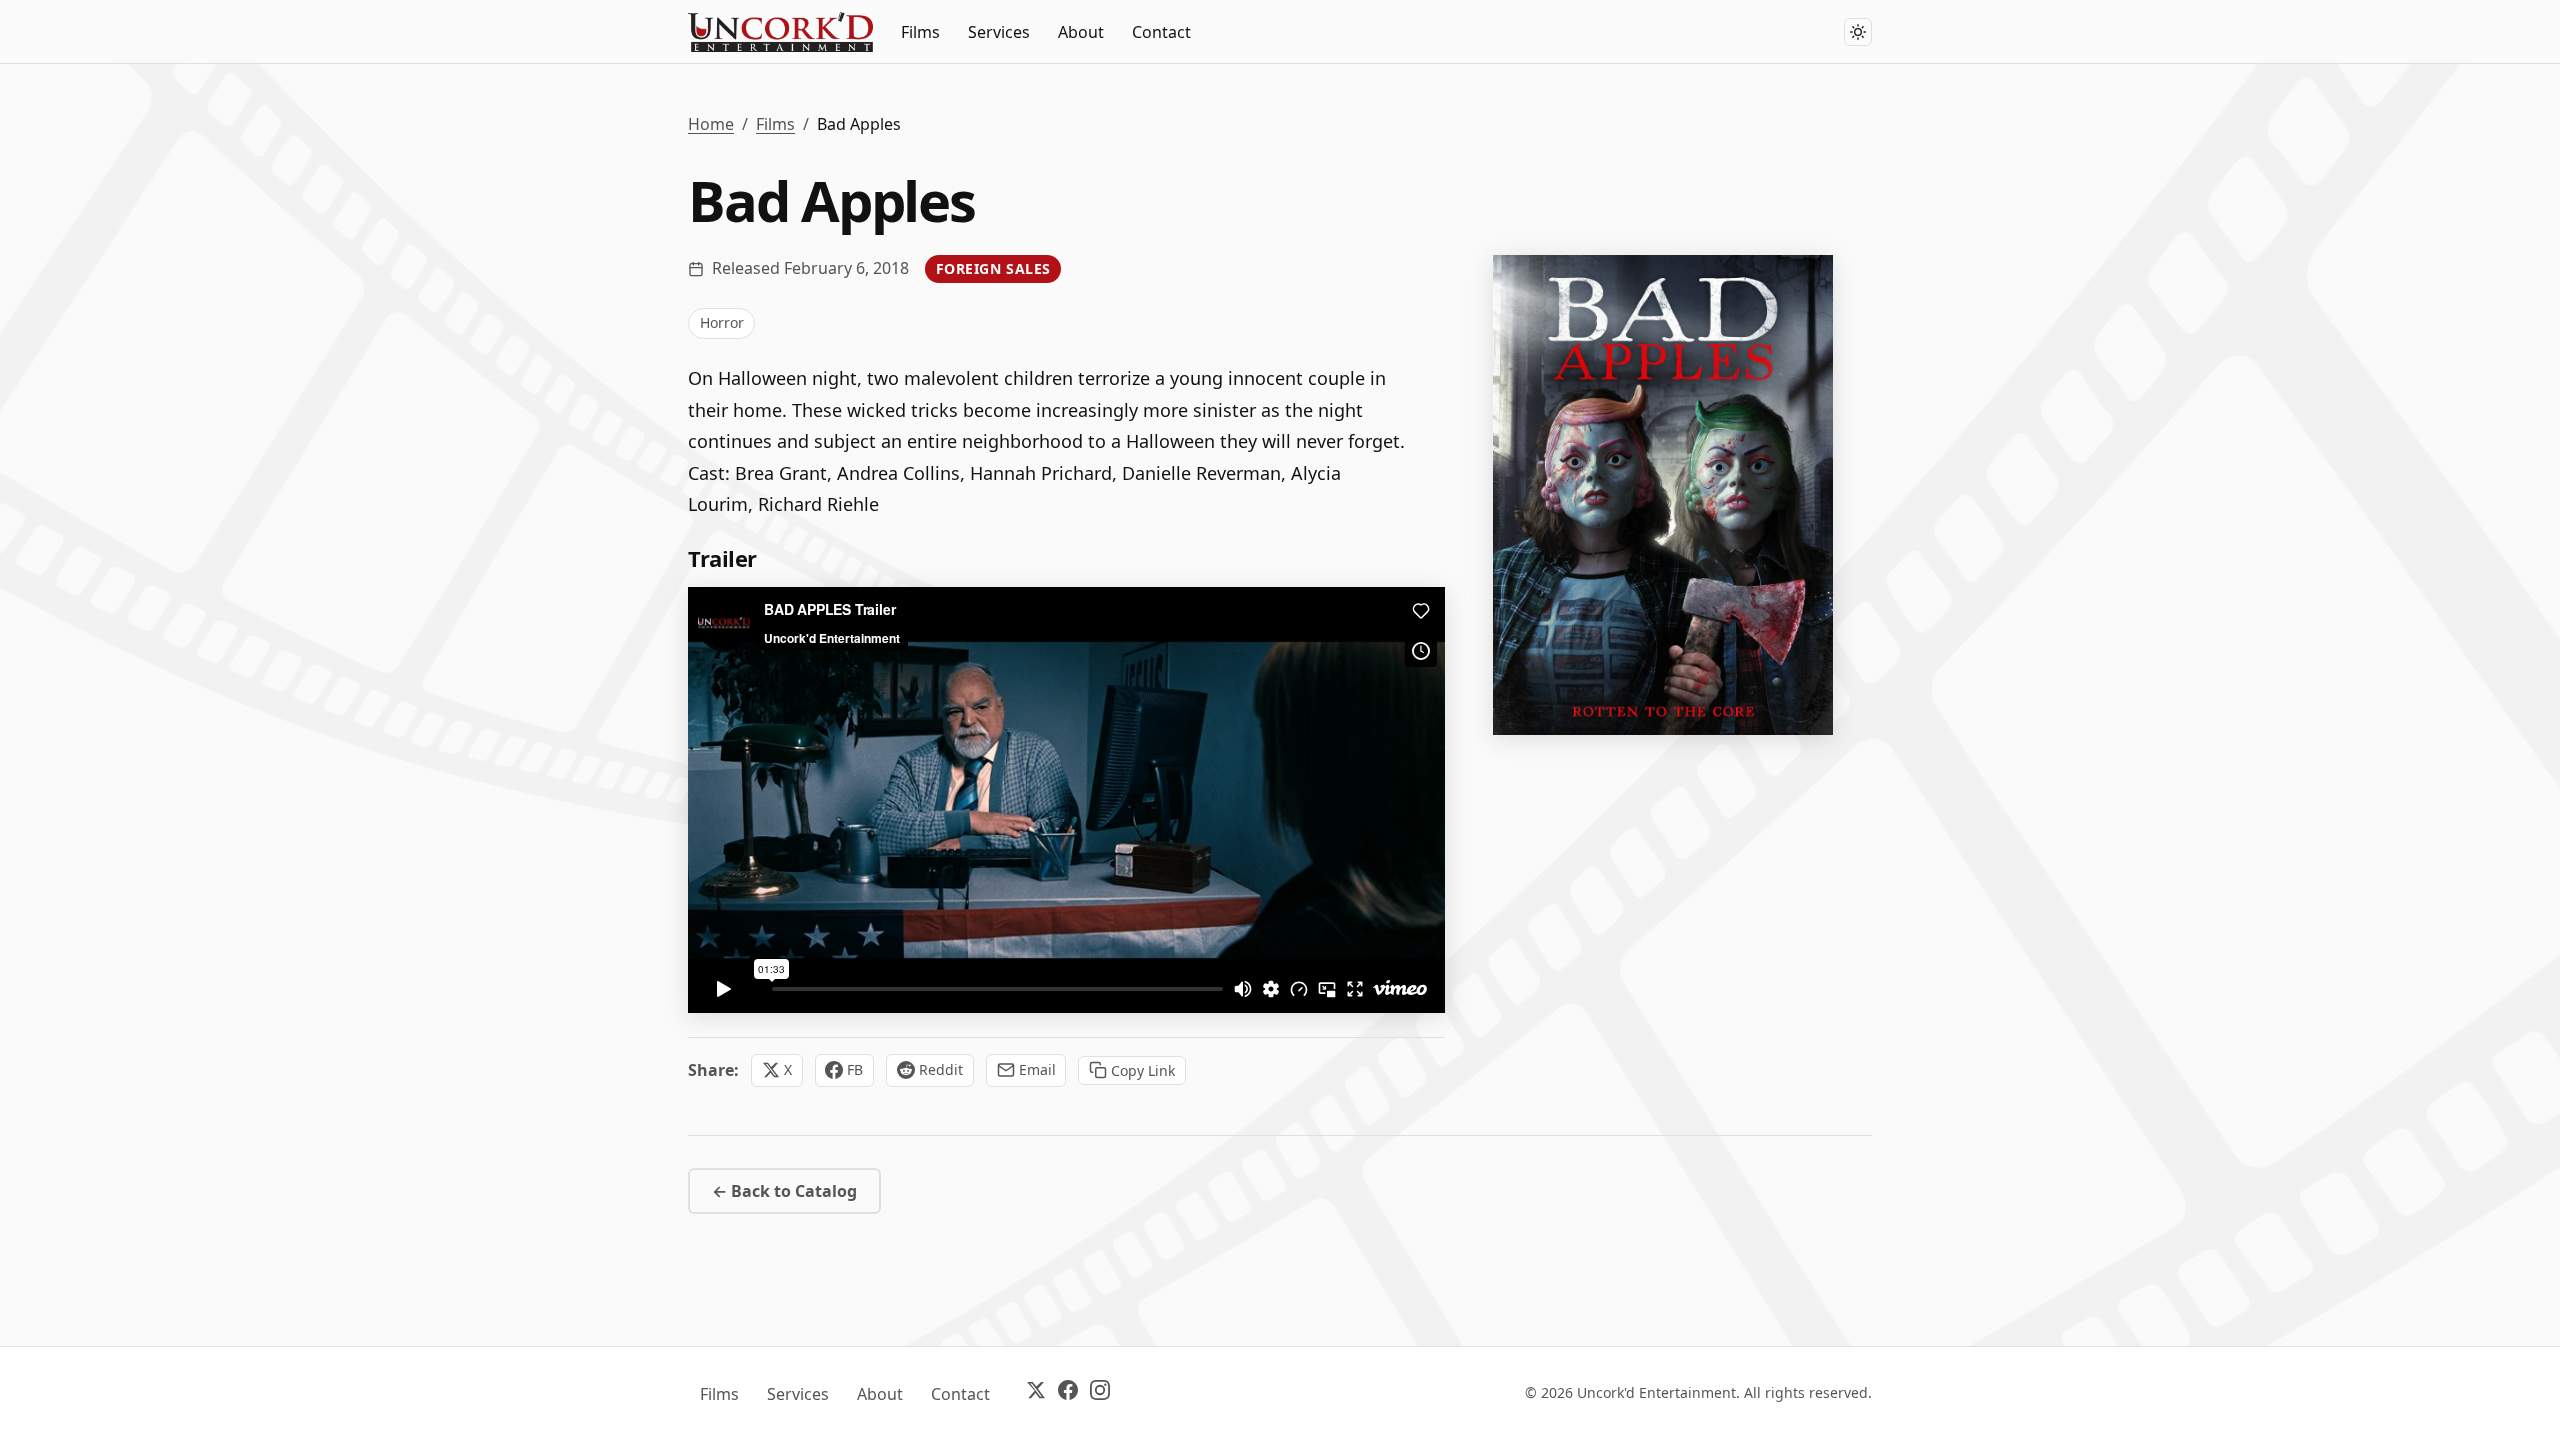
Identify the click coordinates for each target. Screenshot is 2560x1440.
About (1081, 32)
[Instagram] (1100, 1393)
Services (999, 32)
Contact (1161, 32)
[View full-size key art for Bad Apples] (1663, 495)
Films (920, 32)
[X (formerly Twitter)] (1036, 1393)
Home (711, 124)
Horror (722, 322)
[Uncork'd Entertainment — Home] (780, 32)
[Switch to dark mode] (1858, 32)
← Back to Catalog (784, 1191)
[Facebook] (1068, 1393)
